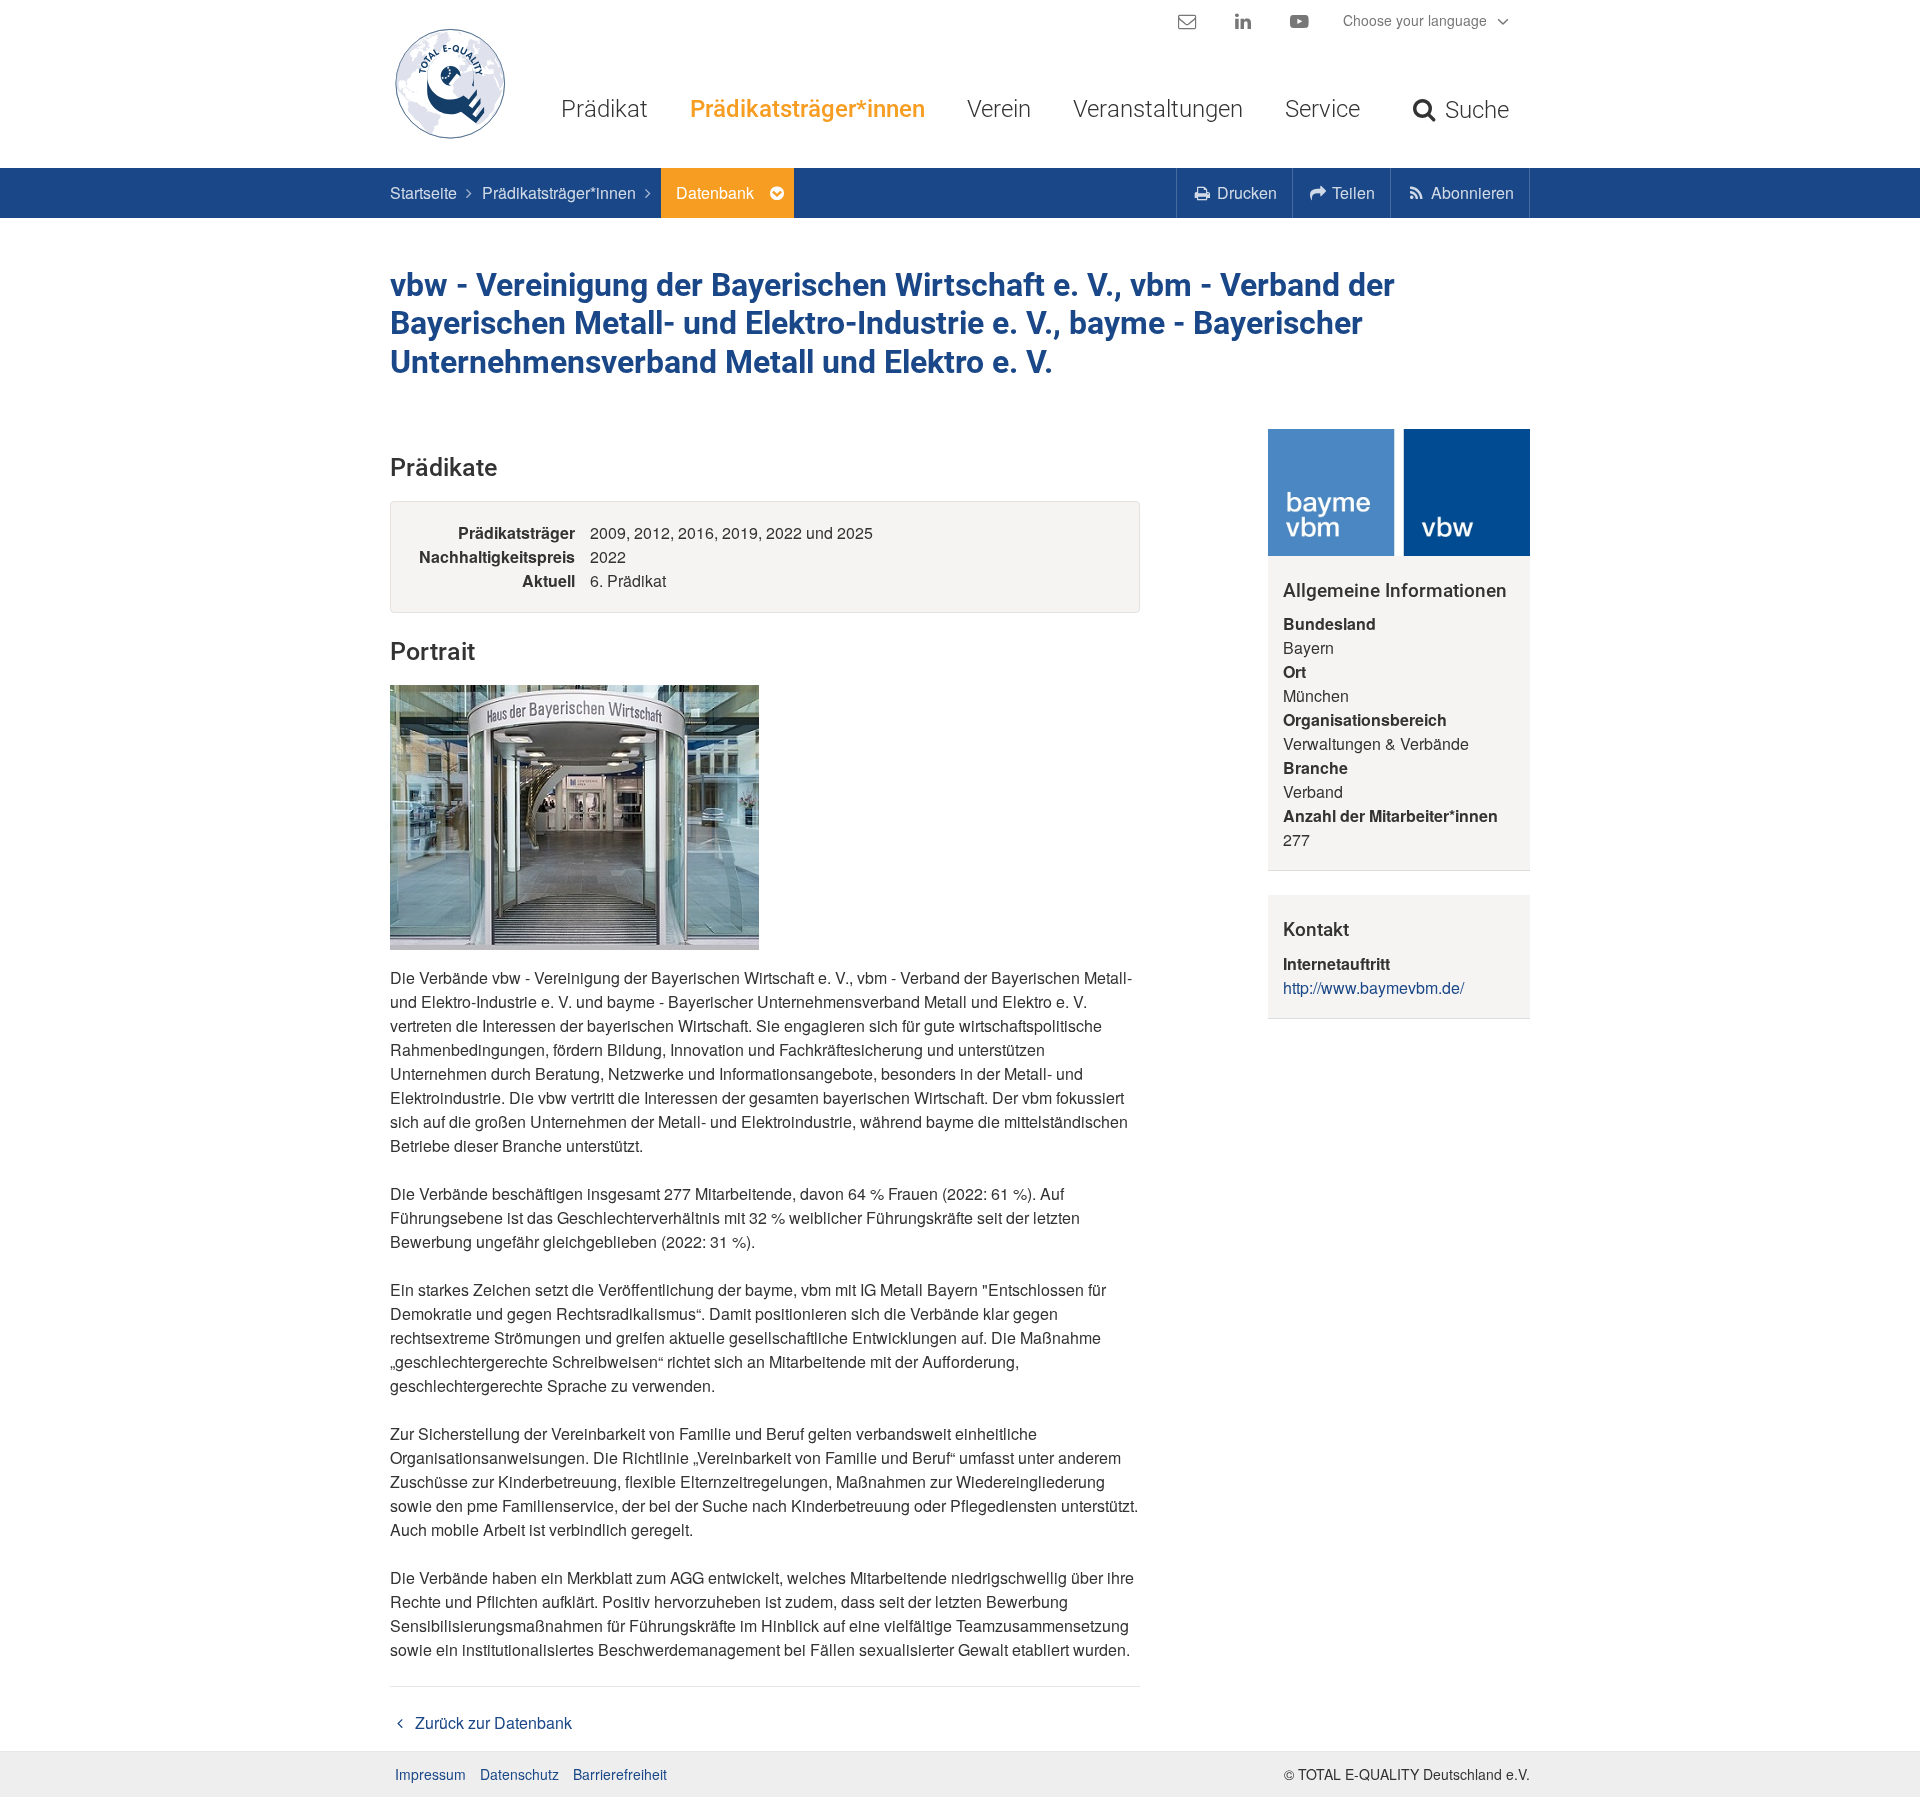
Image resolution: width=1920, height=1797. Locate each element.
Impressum (430, 1774)
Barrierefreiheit (620, 1774)
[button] (1342, 193)
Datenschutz (519, 1774)
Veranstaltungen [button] (1158, 109)
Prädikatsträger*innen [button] (807, 109)
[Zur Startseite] (442, 84)
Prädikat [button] (604, 109)
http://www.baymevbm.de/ (1373, 987)
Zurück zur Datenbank (491, 1722)
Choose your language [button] (1417, 20)
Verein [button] (999, 109)
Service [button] (1322, 109)
